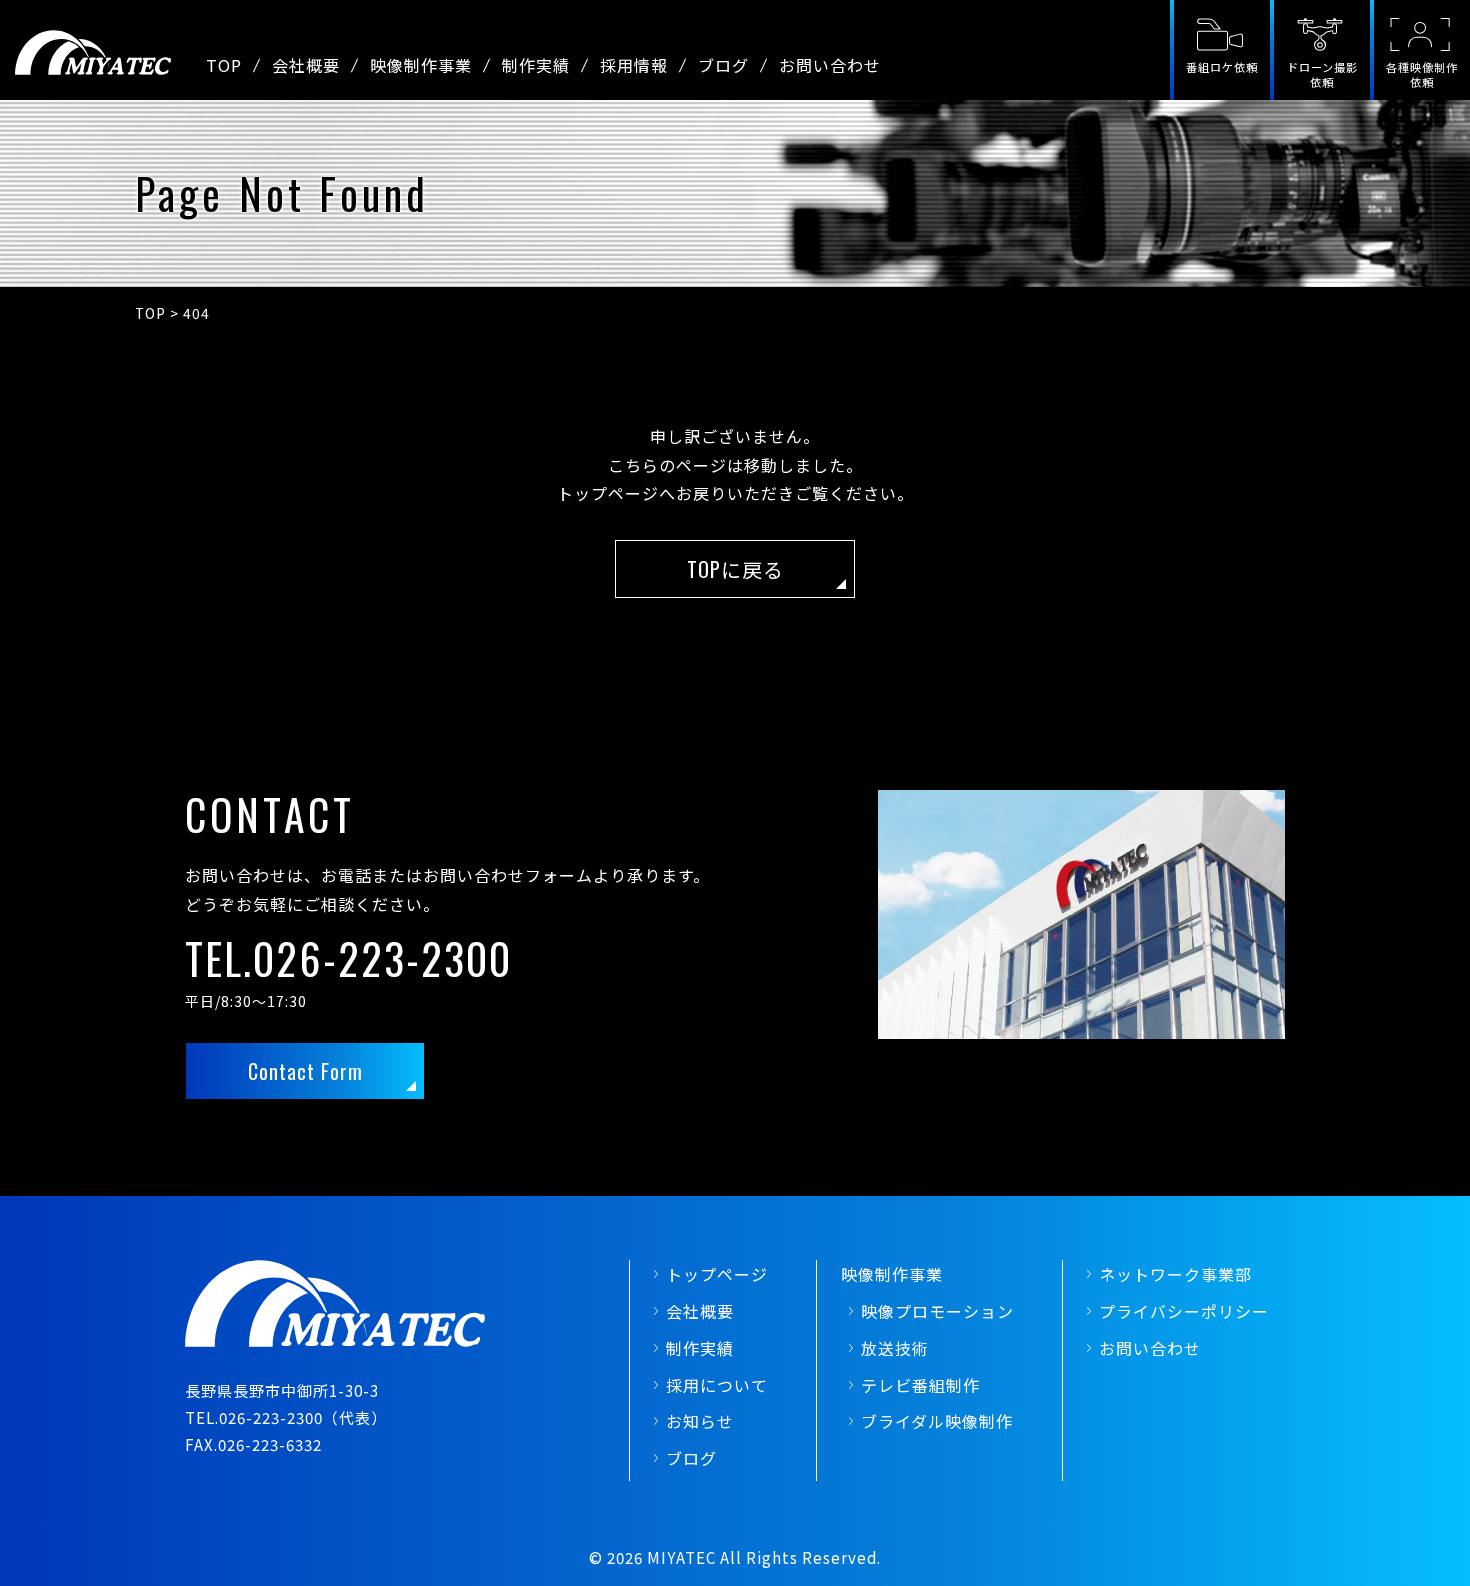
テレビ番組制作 (920, 1385)
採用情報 (634, 65)
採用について (717, 1385)
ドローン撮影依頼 (1322, 74)
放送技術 (895, 1348)
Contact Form (305, 1071)
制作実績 (536, 65)
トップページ (717, 1274)
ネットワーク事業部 (1175, 1274)
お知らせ (700, 1421)
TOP (224, 65)
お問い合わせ (830, 65)
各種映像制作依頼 (1422, 74)
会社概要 (306, 65)
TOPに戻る (735, 569)
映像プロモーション (937, 1311)
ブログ (723, 65)
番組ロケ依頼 (1222, 67)
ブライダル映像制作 (937, 1421)
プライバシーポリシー (1184, 1311)
